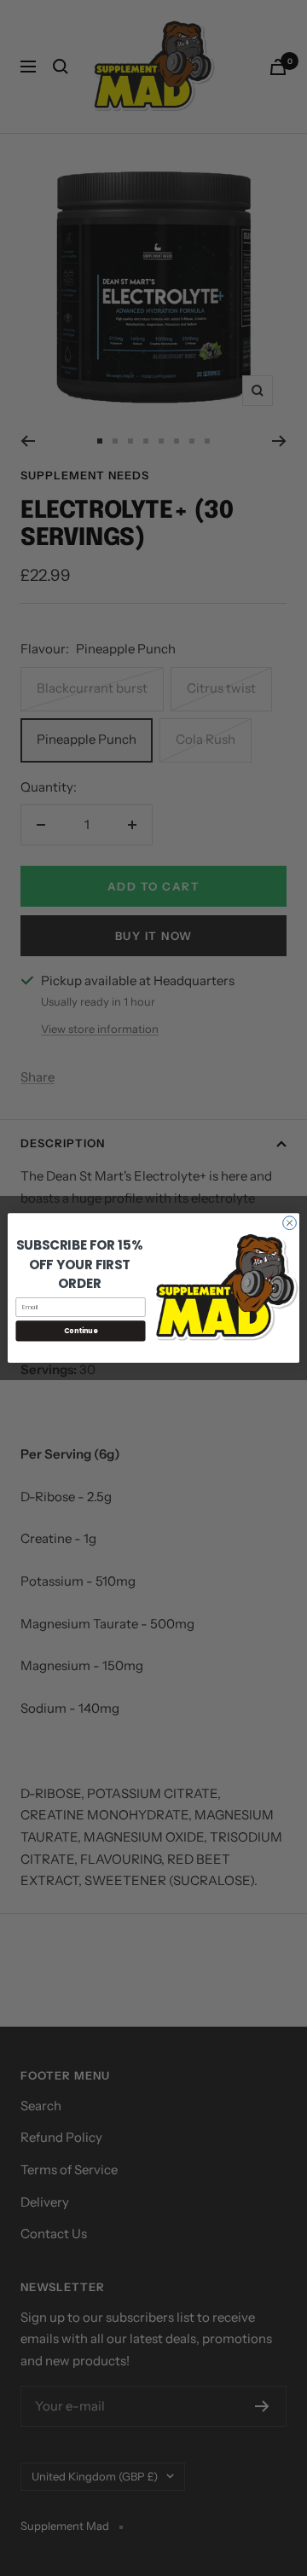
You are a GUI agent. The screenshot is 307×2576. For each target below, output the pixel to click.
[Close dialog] (290, 1223)
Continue (81, 1330)
